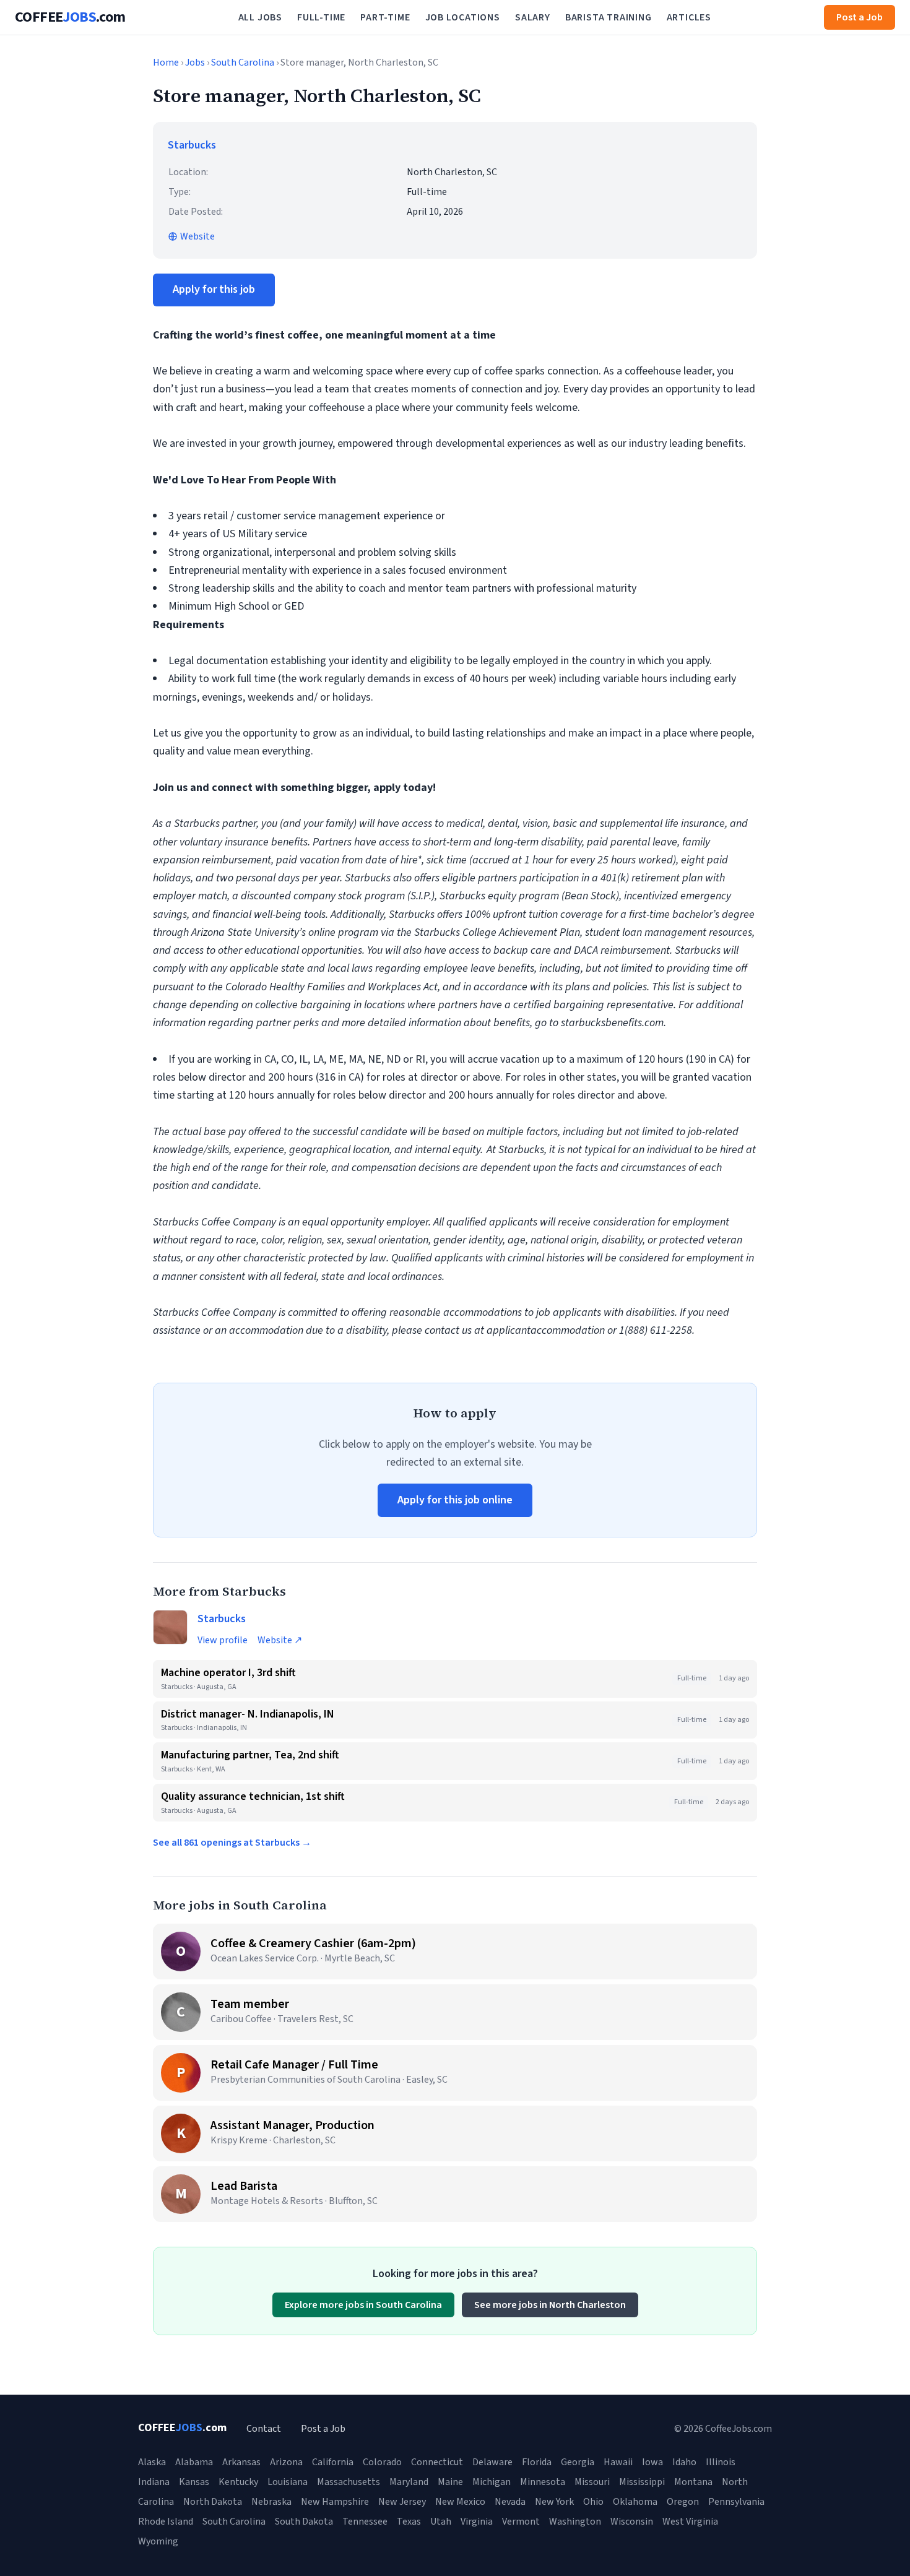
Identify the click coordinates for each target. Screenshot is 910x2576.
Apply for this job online (455, 1500)
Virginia (477, 2522)
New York (554, 2502)
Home (166, 63)
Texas (409, 2522)
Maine (450, 2482)
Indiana (154, 2482)
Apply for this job (214, 289)
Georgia (578, 2462)
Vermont (521, 2522)
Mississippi (642, 2482)
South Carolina (243, 63)
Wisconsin (632, 2522)
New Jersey (402, 2502)
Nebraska (271, 2502)
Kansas (194, 2482)
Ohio (593, 2502)
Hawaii (618, 2462)
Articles (689, 17)
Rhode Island (166, 2522)
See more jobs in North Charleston (550, 2305)
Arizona (286, 2462)
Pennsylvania (736, 2502)
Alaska (152, 2462)
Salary (533, 17)
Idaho (684, 2462)
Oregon (683, 2502)
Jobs (195, 63)
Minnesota (543, 2482)
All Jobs (260, 17)
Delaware (492, 2462)
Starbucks (192, 145)
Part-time (385, 17)
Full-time (321, 17)
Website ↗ (280, 1640)
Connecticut (437, 2462)
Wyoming (158, 2541)
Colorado (382, 2462)
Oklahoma (635, 2502)
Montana (693, 2482)
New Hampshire (335, 2502)
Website (197, 236)
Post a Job (860, 17)
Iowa (652, 2462)
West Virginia (690, 2522)
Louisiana (288, 2482)
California (333, 2462)
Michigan (492, 2482)
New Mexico (460, 2502)
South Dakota (304, 2522)
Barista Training (609, 17)
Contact (264, 2429)
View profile (223, 1640)
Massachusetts (349, 2482)
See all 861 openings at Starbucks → (232, 1843)
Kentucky (238, 2482)
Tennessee (365, 2522)
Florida (537, 2462)
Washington (575, 2522)
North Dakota (213, 2502)
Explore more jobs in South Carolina (363, 2305)
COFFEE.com (70, 17)
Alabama (194, 2462)
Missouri (592, 2482)
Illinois (721, 2462)
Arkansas (241, 2462)
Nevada (510, 2502)
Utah (441, 2522)
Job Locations (463, 17)
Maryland (409, 2482)
